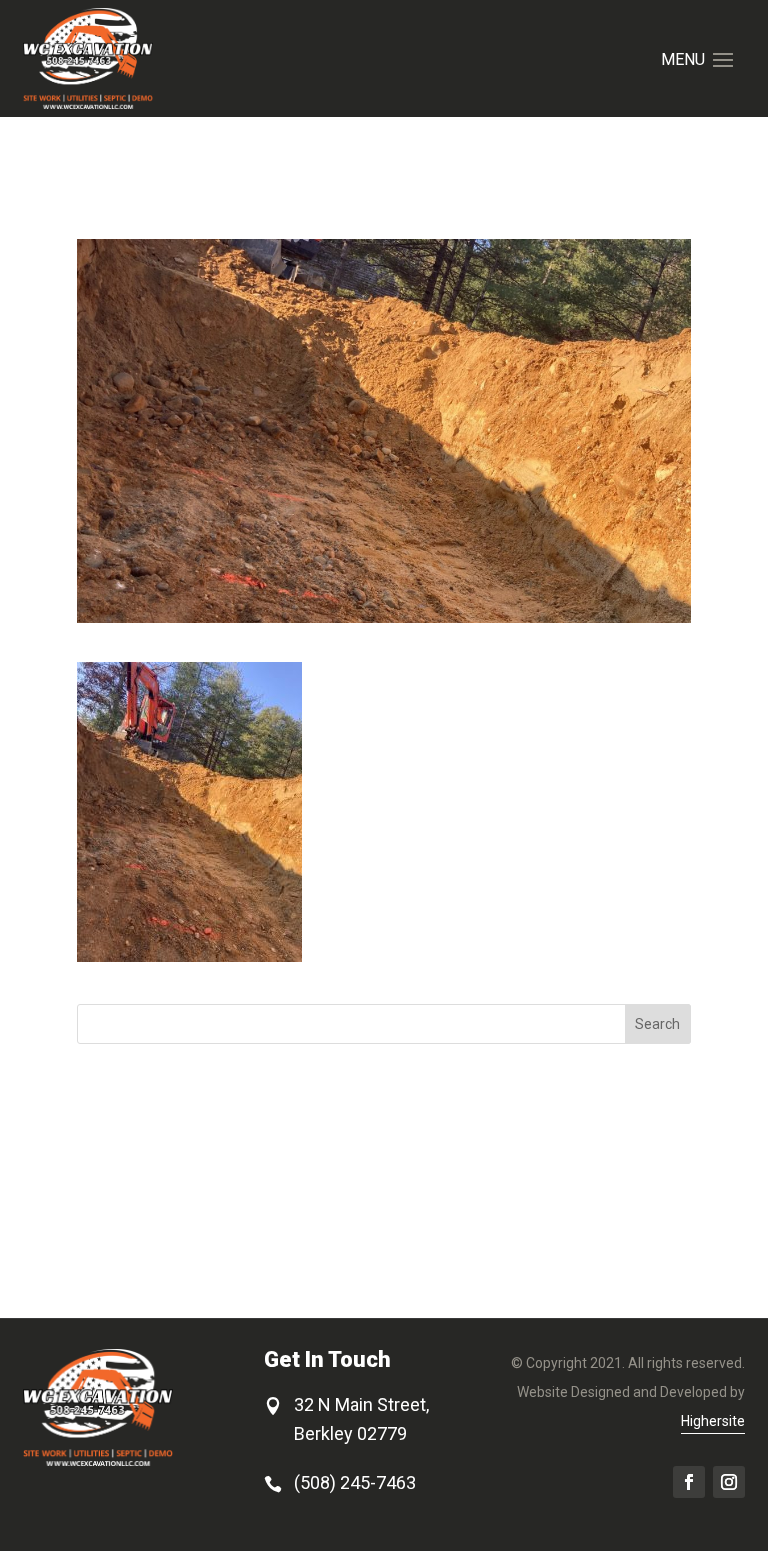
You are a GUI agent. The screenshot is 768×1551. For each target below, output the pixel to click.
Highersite (713, 1421)
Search (657, 1024)
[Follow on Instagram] (729, 1482)
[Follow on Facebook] (689, 1482)
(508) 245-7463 (355, 1482)
